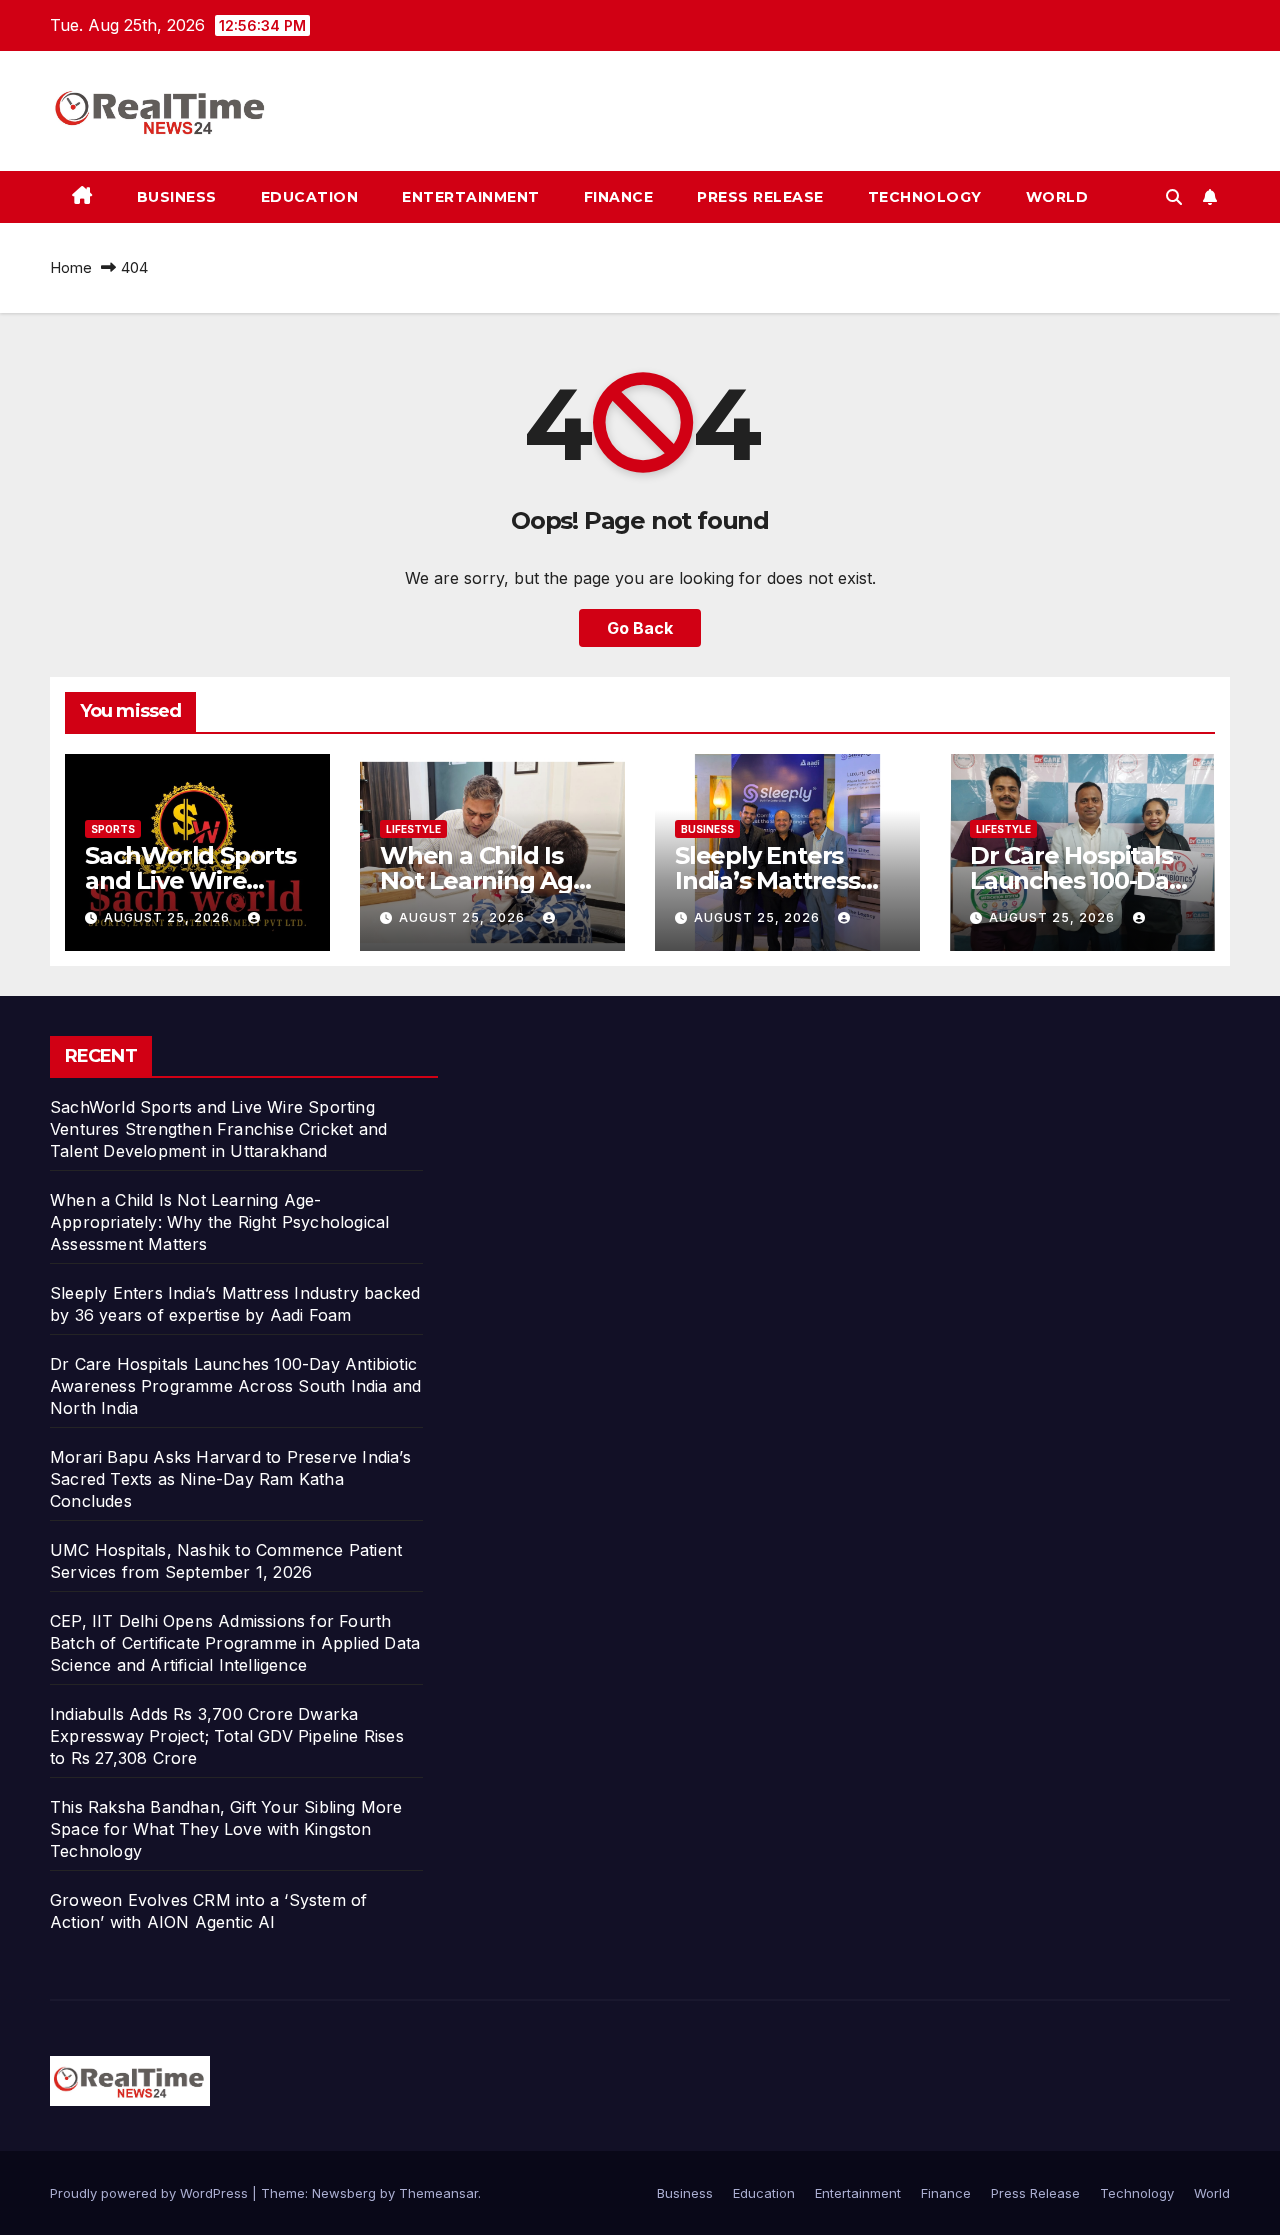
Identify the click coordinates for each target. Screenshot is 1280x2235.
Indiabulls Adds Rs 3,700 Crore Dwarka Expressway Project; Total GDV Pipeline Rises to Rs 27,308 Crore (227, 1736)
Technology (925, 197)
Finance (619, 197)
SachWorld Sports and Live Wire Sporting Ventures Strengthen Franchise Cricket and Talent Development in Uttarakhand (218, 1129)
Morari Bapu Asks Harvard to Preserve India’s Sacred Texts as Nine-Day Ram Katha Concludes (230, 1479)
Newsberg (344, 2193)
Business (177, 197)
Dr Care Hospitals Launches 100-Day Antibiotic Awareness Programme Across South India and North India (235, 1386)
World (1057, 197)
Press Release (760, 197)
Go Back (640, 628)
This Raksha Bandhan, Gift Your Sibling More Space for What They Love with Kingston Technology (226, 1829)
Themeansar (438, 2193)
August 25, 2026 (169, 917)
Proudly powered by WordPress (151, 2193)
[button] (1174, 197)
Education (310, 197)
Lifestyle (413, 829)
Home (71, 267)
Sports (113, 829)
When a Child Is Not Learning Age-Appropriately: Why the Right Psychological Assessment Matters (219, 1222)
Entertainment (471, 197)
